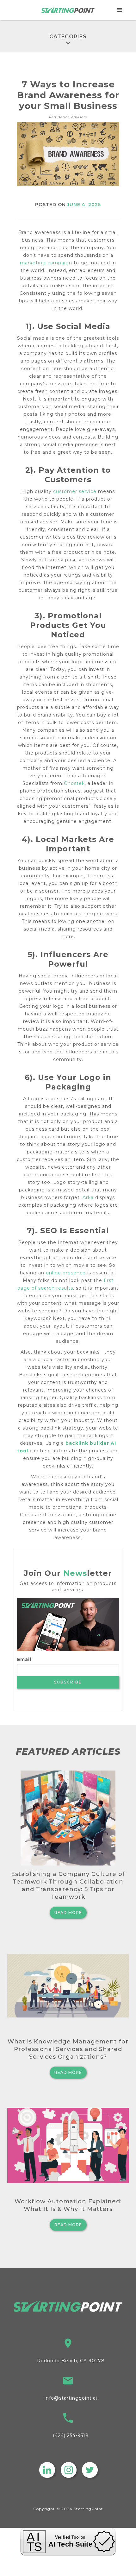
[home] (68, 10)
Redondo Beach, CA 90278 (71, 2361)
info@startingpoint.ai (71, 2398)
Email (24, 1659)
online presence (66, 1273)
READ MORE (68, 1913)
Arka (88, 1197)
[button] (120, 10)
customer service (75, 491)
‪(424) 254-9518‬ (71, 2435)
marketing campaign (46, 263)
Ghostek (74, 783)
